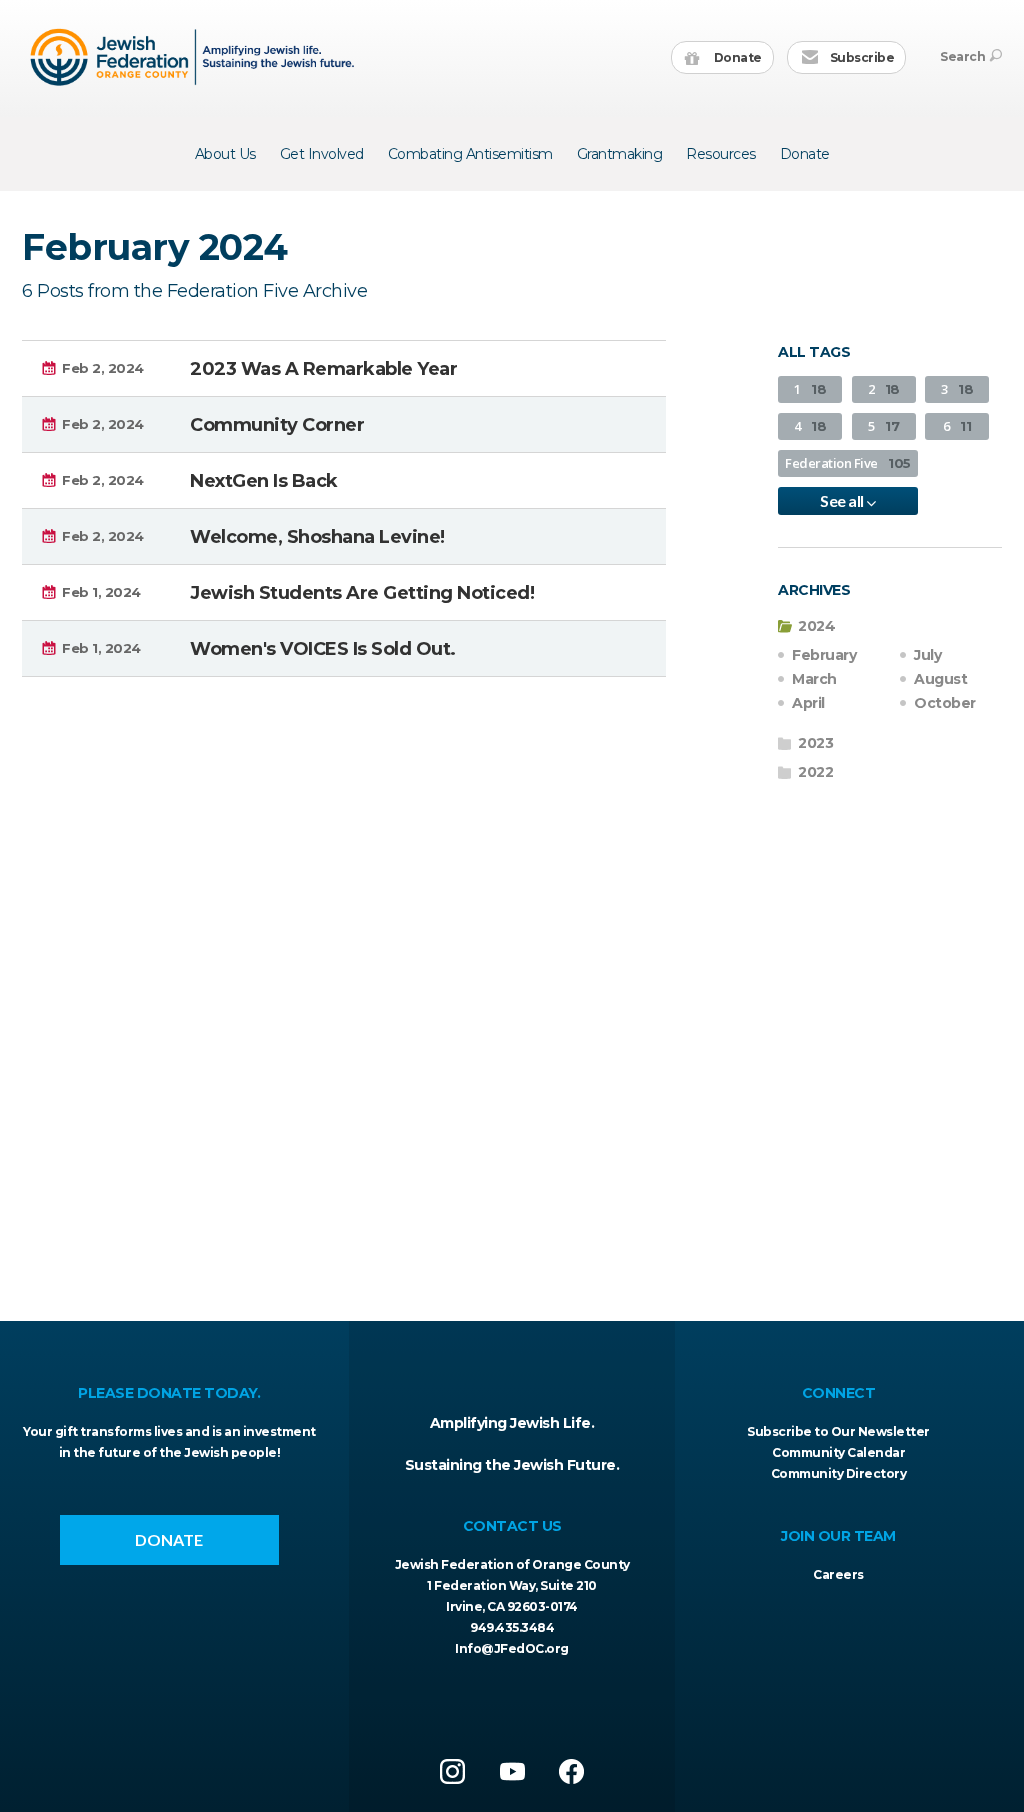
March (814, 679)
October (945, 703)
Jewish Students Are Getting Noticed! (362, 593)
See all (843, 500)
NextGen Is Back (264, 481)
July (927, 655)
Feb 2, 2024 (103, 368)
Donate (736, 57)
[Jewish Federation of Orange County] (194, 57)
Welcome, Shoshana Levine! (317, 537)
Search (962, 56)
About (225, 154)
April (808, 703)
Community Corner (277, 425)
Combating (470, 154)
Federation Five (848, 463)
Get (322, 154)
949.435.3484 (512, 1627)
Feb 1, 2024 (101, 592)
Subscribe (860, 57)
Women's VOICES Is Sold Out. (323, 649)
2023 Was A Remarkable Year (323, 369)
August (940, 679)
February (824, 655)
